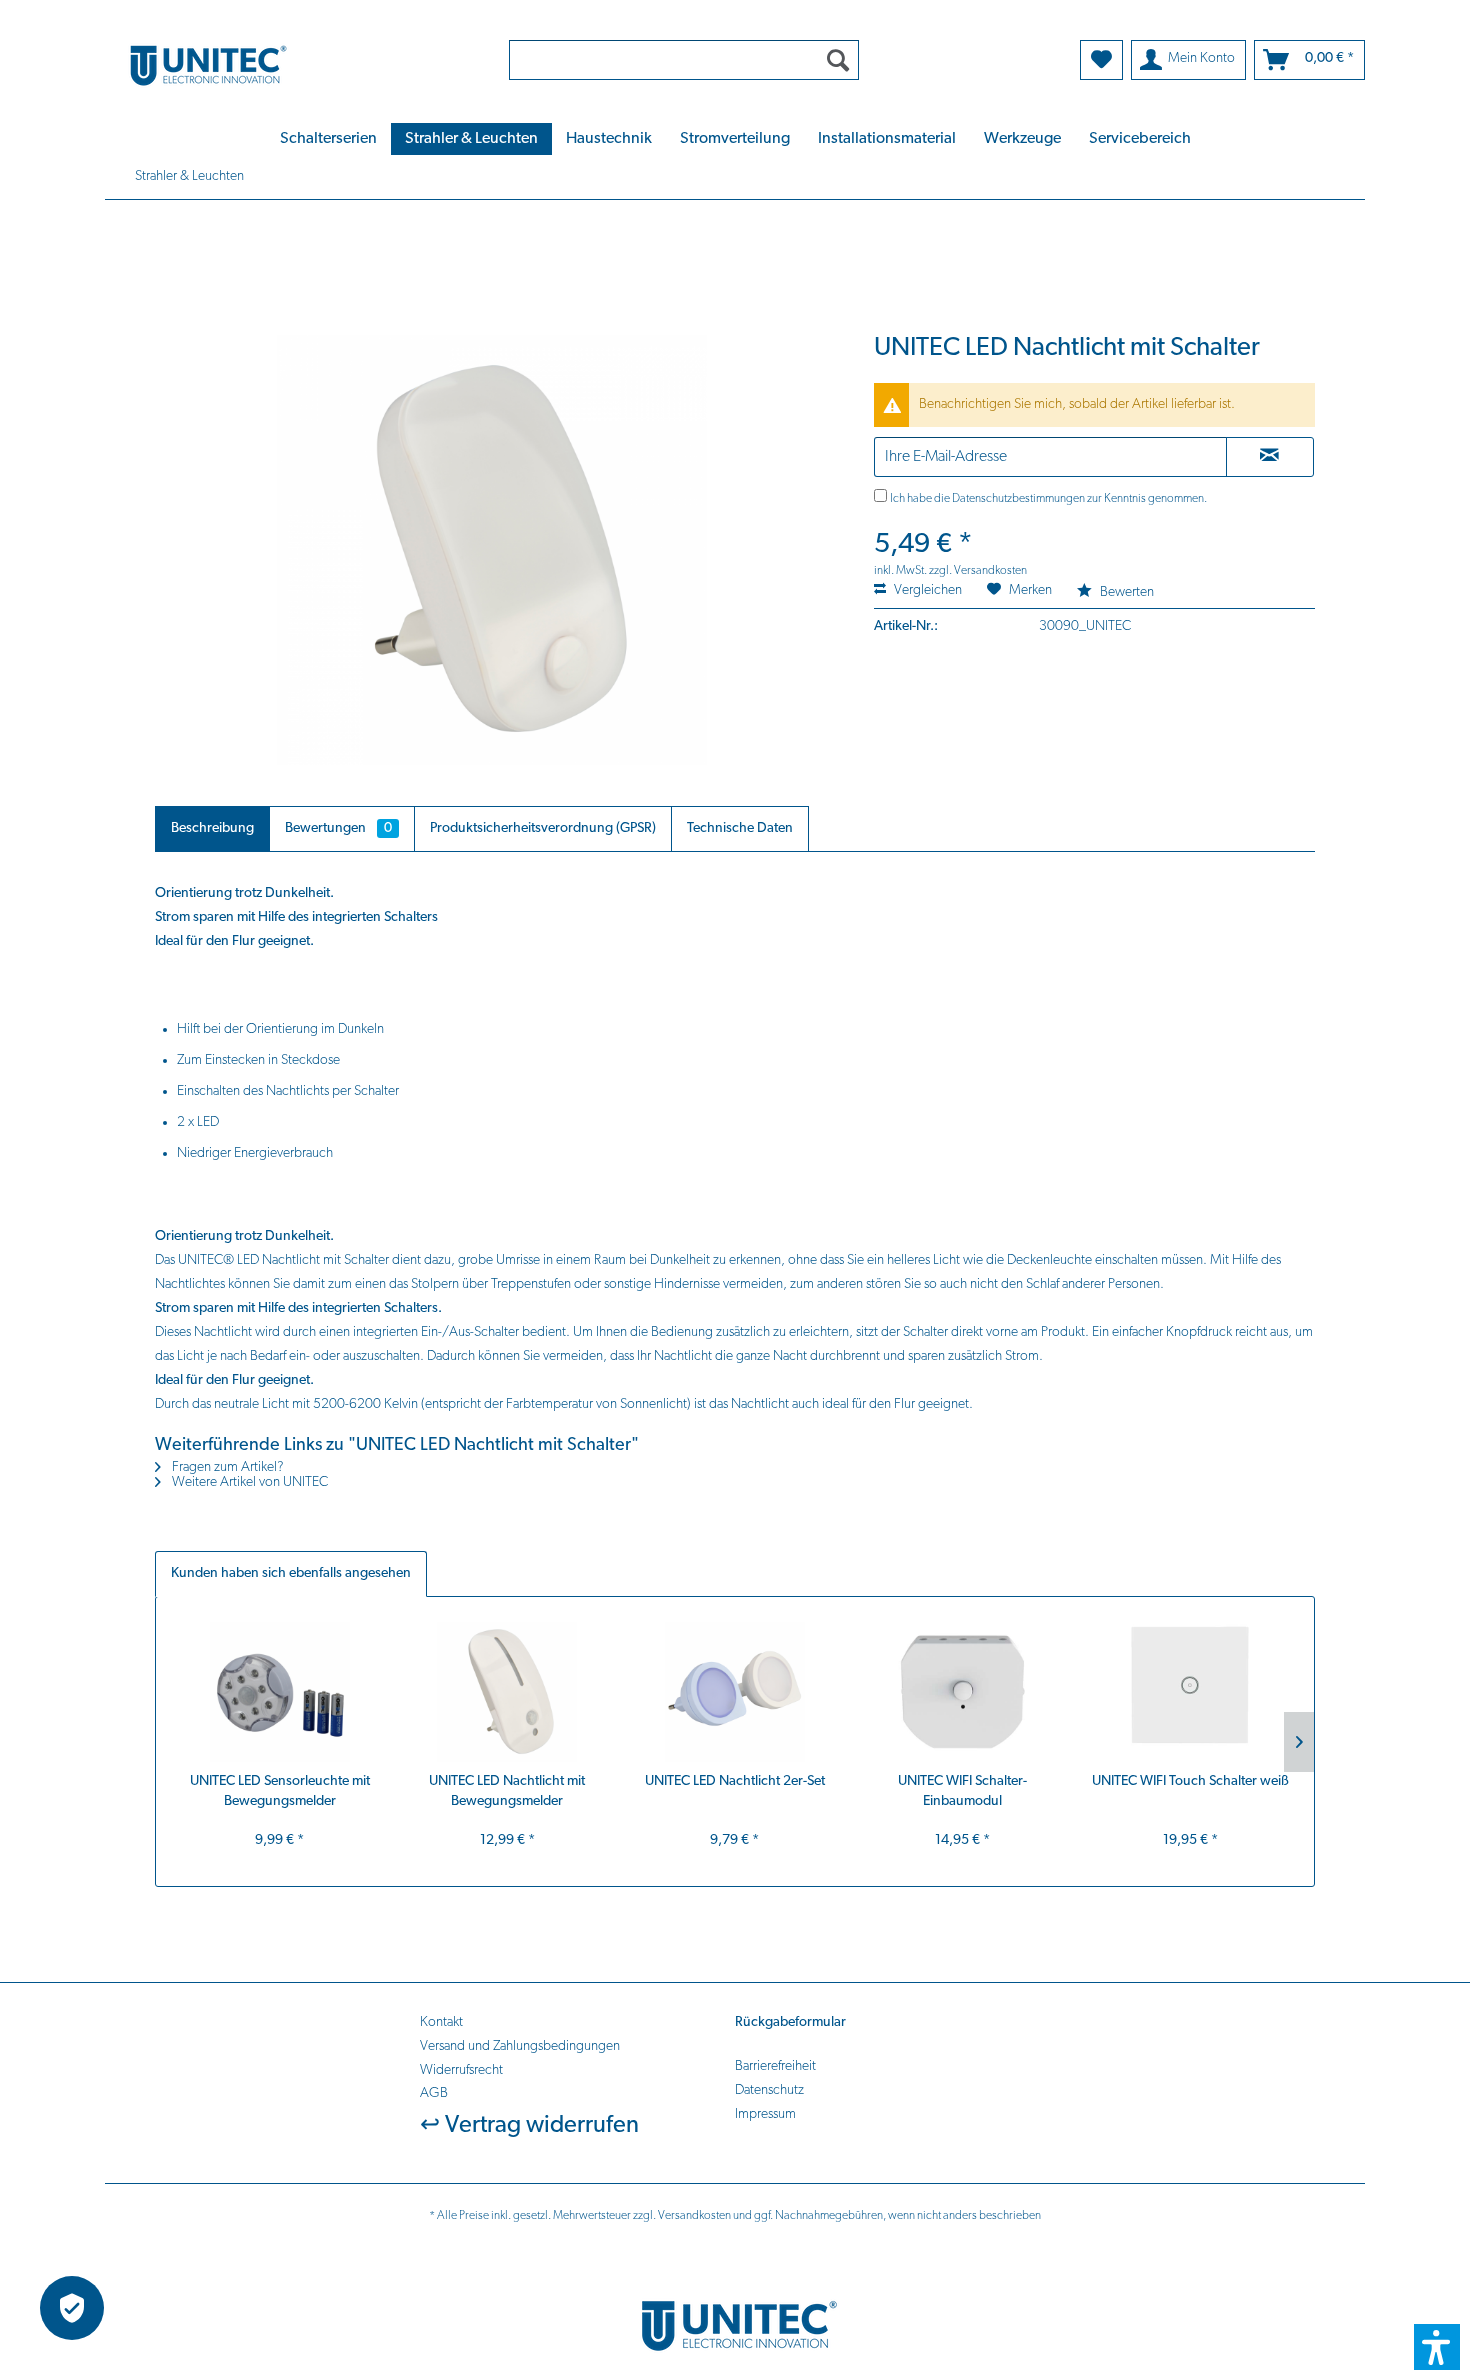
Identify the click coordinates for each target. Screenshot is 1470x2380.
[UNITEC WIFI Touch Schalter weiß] (1190, 1692)
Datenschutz (769, 2090)
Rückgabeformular (790, 2022)
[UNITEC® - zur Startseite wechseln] (294, 64)
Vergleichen (926, 590)
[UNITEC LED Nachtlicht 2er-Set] (735, 1692)
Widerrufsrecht (461, 2070)
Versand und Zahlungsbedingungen (520, 2046)
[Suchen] (838, 60)
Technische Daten (740, 828)
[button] (1437, 2347)
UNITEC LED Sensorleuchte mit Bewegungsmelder (280, 1791)
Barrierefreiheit (775, 2066)
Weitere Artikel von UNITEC (248, 1482)
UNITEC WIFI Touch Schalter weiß (1190, 1781)
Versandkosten (694, 2216)
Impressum (765, 2114)
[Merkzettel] (1101, 60)
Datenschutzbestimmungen (1018, 499)
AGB (434, 2093)
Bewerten (1125, 592)
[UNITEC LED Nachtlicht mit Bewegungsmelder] (508, 1692)
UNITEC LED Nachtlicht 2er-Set (735, 1781)
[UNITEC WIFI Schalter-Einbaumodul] (963, 1692)
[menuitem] (684, 60)
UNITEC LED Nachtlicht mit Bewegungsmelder (507, 1791)
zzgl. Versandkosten (978, 571)
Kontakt (441, 2022)
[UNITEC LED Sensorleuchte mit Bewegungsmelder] (280, 1692)
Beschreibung (212, 828)
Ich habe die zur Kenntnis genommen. (1048, 499)
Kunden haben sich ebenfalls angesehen (291, 1573)
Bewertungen (338, 828)
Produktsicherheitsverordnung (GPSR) (543, 828)
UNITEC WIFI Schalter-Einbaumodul (962, 1791)
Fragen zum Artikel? (226, 1467)
